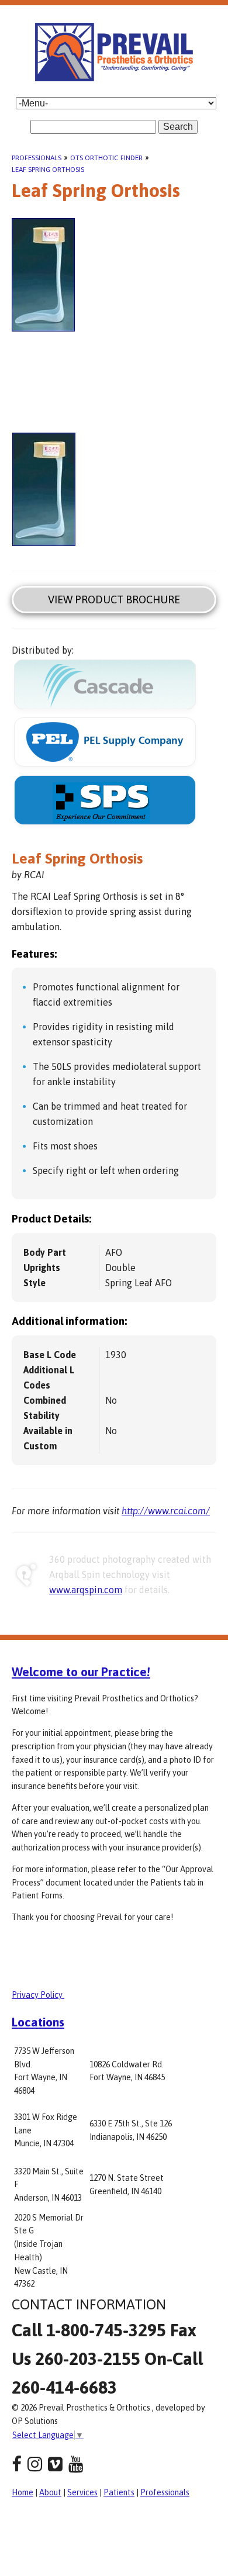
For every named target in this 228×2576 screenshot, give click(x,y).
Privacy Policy (38, 1995)
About (50, 2492)
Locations (38, 2022)
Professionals (37, 158)
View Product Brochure (114, 600)
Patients (119, 2492)
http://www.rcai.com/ (166, 1511)
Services (82, 2492)
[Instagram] (35, 2464)
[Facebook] (17, 2464)
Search (178, 127)
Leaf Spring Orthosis (48, 170)
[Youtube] (76, 2464)
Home (23, 2492)
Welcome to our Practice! (81, 1672)
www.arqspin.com (86, 1590)
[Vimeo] (55, 2464)
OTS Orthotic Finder (106, 158)
